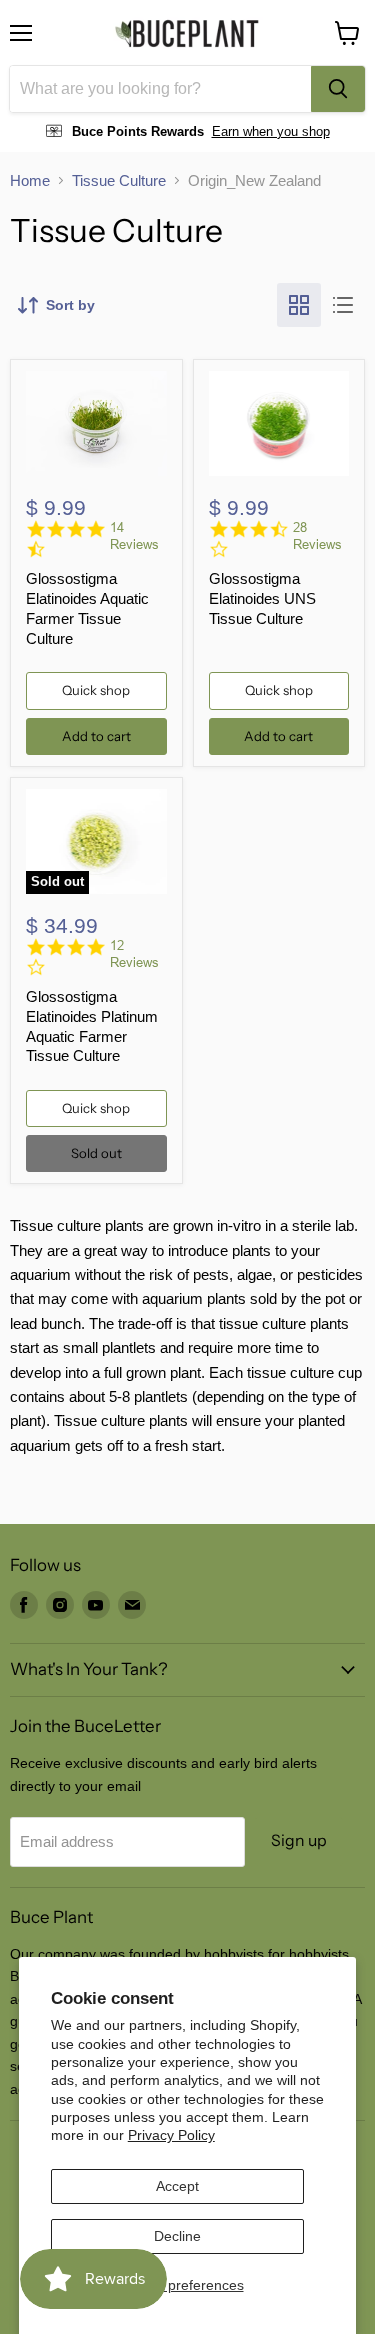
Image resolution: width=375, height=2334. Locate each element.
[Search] (338, 89)
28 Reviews (317, 536)
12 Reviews (134, 954)
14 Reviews (134, 536)
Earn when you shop (271, 131)
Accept (177, 2186)
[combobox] (160, 89)
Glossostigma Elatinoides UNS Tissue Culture (262, 598)
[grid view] (299, 305)
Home (30, 180)
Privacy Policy (171, 2135)
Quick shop (96, 690)
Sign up (299, 1840)
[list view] (343, 305)
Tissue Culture (119, 180)
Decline (177, 2236)
